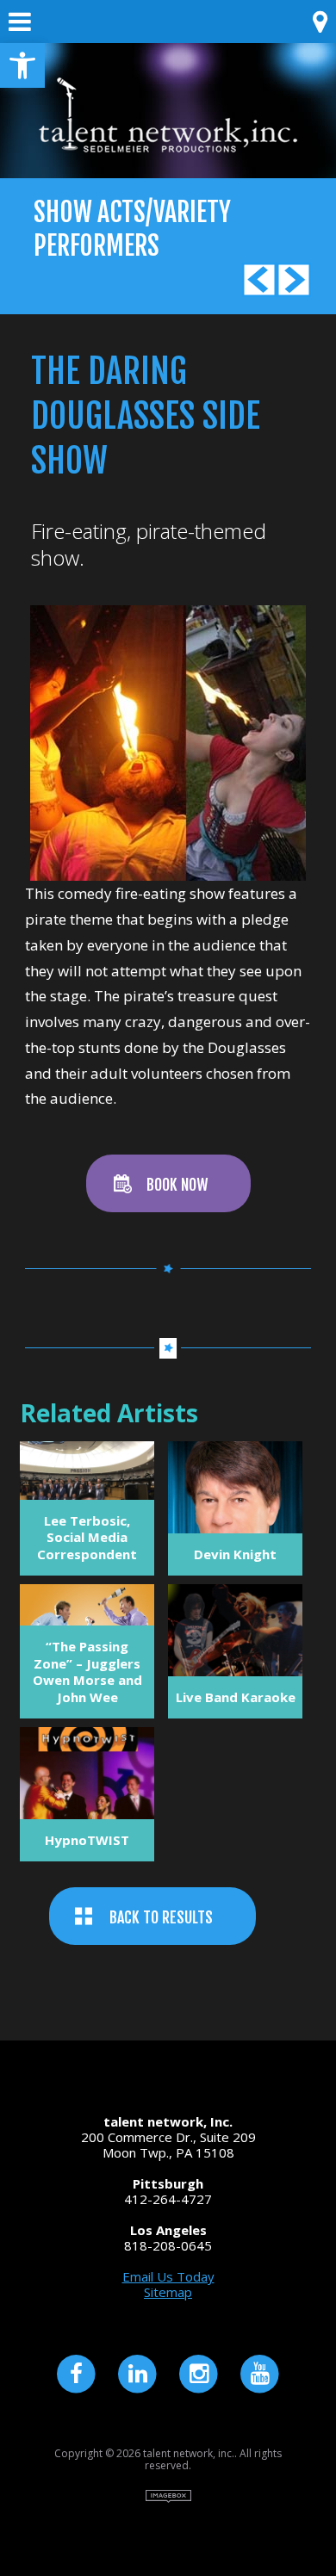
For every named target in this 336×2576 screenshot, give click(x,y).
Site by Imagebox (168, 2496)
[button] (22, 65)
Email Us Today (168, 2276)
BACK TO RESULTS (161, 1917)
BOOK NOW (177, 1185)
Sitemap (168, 2292)
